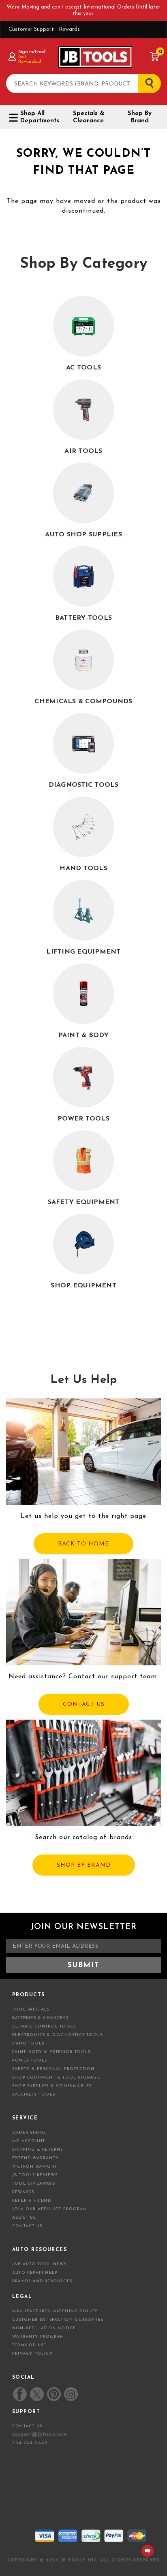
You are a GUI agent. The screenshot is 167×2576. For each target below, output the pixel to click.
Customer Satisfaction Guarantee (58, 2320)
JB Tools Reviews (35, 2175)
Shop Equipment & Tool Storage (56, 2078)
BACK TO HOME (83, 1544)
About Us (24, 2218)
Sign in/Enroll (32, 52)
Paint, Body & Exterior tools (51, 2052)
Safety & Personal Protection (54, 2069)
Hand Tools (28, 2044)
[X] (37, 2394)
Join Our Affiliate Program (50, 2209)
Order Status (29, 2133)
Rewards (69, 29)
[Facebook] (20, 2394)
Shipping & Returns (38, 2150)
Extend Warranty (35, 2158)
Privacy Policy (32, 2354)
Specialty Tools (34, 2095)
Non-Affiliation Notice (44, 2328)
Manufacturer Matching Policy (55, 2311)
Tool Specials (31, 2009)
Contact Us (27, 2226)
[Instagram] (71, 2394)
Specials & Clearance (89, 117)
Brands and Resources (42, 2281)
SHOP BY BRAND (84, 1865)
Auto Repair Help (35, 2273)
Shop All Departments (39, 117)
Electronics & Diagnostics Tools (57, 2035)
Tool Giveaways (34, 2184)
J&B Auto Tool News (40, 2264)
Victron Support (34, 2167)
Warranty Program (38, 2337)
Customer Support (31, 29)
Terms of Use (29, 2345)
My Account (29, 2141)
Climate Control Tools (44, 2026)
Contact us (27, 2426)
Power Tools (30, 2061)
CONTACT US (84, 1704)
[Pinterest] (54, 2394)
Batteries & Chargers (40, 2018)
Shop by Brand (140, 117)
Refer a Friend (32, 2201)
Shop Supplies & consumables (52, 2086)
